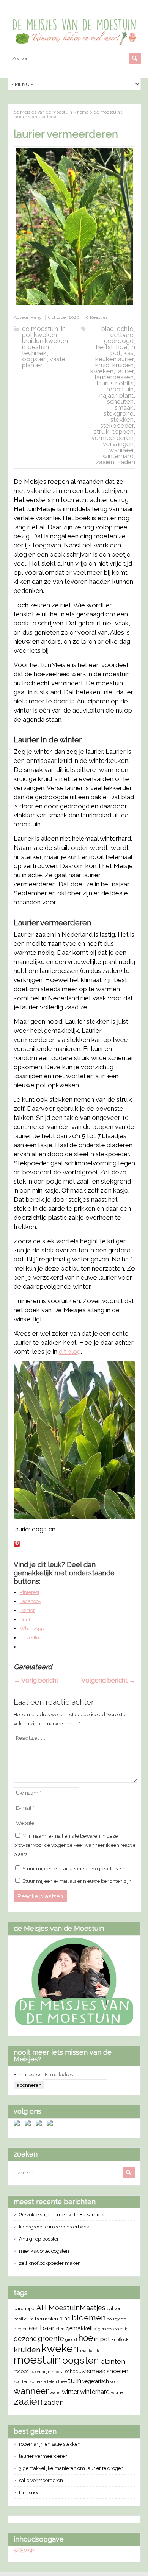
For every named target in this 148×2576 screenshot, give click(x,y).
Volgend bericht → (108, 1680)
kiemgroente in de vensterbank (54, 2227)
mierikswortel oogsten (44, 2251)
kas (129, 353)
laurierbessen (114, 377)
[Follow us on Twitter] (29, 2124)
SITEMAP (24, 2550)
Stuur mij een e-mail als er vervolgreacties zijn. (75, 1869)
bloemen (89, 2318)
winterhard (118, 456)
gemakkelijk (81, 2328)
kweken (102, 371)
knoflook (120, 2339)
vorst (115, 2381)
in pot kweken (44, 332)
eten (60, 2329)
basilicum (24, 2319)
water (55, 2392)
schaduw (75, 2371)
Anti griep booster (39, 2239)
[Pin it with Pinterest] (17, 1544)
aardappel (24, 2309)
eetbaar (42, 2328)
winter (70, 2392)
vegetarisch (96, 2381)
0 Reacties (97, 317)
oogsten (34, 359)
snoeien (117, 2371)
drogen (21, 2329)
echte (125, 329)
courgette (117, 2319)
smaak (124, 407)
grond (71, 2339)
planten (113, 2361)
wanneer (121, 450)
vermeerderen (113, 438)
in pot (102, 2339)
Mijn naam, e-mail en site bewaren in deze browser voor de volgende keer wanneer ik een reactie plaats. (75, 1845)
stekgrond (119, 413)
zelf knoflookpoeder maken (50, 2263)
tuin (75, 2380)
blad (108, 329)
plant (126, 395)
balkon (114, 2309)
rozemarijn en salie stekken (50, 2444)
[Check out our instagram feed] (51, 2124)
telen (52, 2381)
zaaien (105, 462)
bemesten (46, 2319)
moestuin (120, 389)
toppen (123, 432)
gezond (25, 2339)
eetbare (122, 335)
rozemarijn (40, 2372)
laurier (125, 371)
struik (102, 432)
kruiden (123, 365)
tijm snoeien (33, 2493)
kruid (102, 365)
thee (62, 2382)
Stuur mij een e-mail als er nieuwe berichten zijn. (78, 1881)
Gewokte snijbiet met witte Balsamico (61, 2215)
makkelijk (90, 2351)
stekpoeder (117, 426)
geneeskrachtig (113, 2329)
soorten (21, 2382)
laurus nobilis (115, 383)
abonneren (29, 2085)
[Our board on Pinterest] (40, 2124)
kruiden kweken (45, 341)
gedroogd (119, 341)
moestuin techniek (35, 350)
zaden (126, 462)
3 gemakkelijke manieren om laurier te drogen (71, 2468)
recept (21, 2371)
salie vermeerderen (41, 2480)
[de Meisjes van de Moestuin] (74, 2024)
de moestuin (40, 329)
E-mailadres (28, 2075)
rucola (58, 2372)
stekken (122, 419)
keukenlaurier (114, 359)
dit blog (70, 1352)
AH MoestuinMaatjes (71, 2308)
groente (51, 2338)
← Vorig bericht (36, 1680)
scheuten (120, 401)
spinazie (38, 2381)
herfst (105, 347)
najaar (108, 395)
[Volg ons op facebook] (18, 2124)
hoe (122, 347)
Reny (36, 317)
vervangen (118, 444)
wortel (117, 2392)
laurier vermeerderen (43, 2456)
